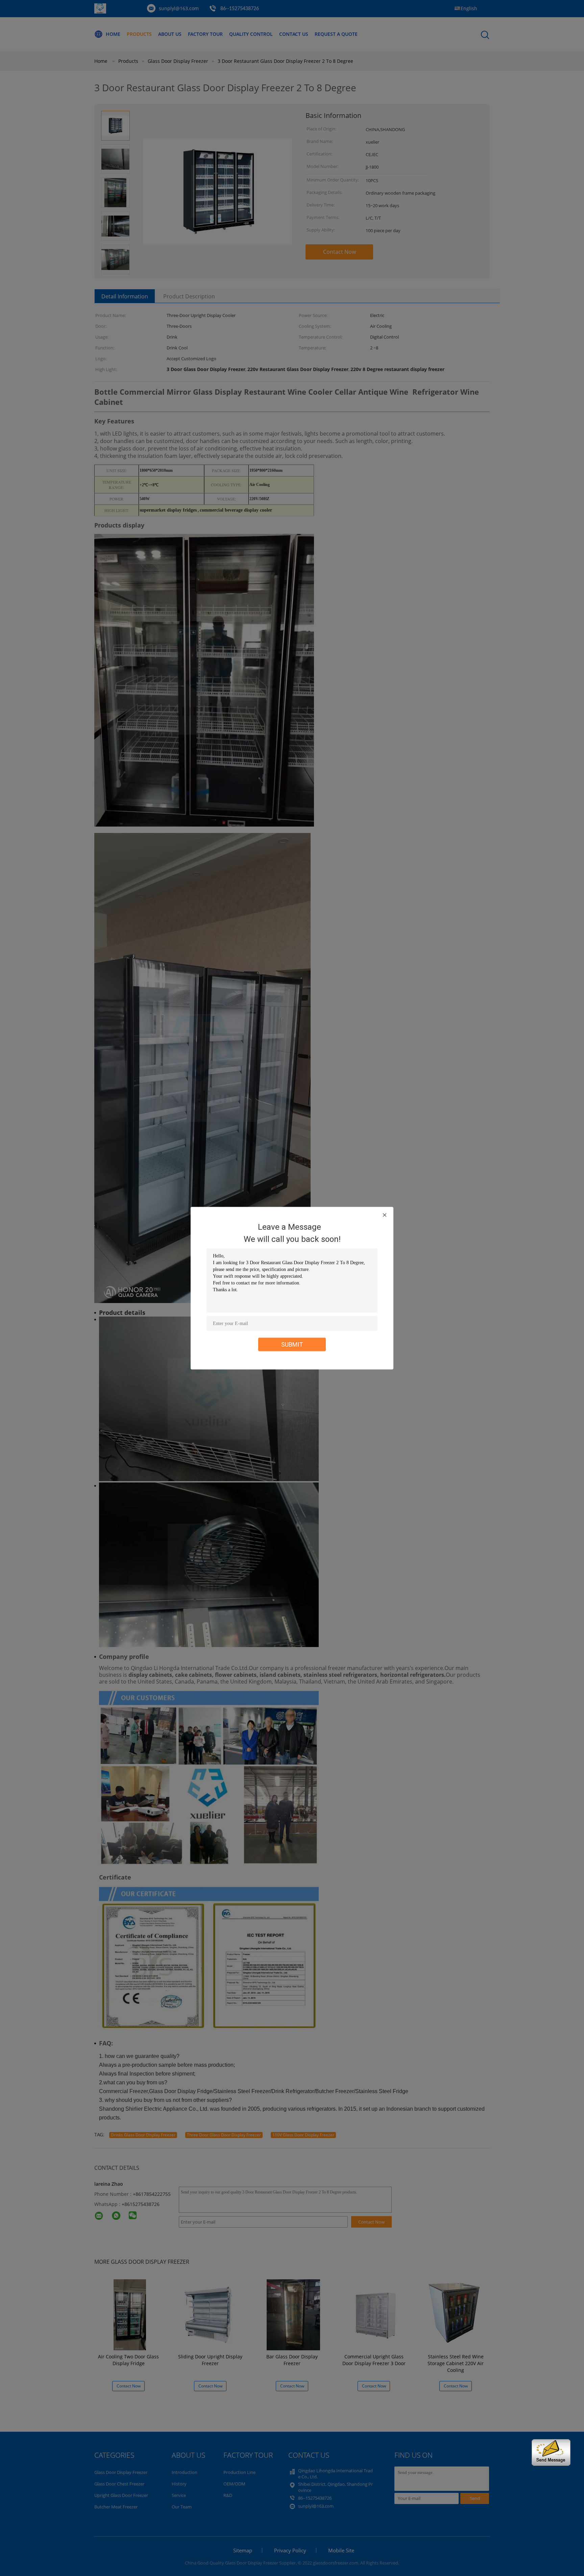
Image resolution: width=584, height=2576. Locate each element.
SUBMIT (292, 1344)
